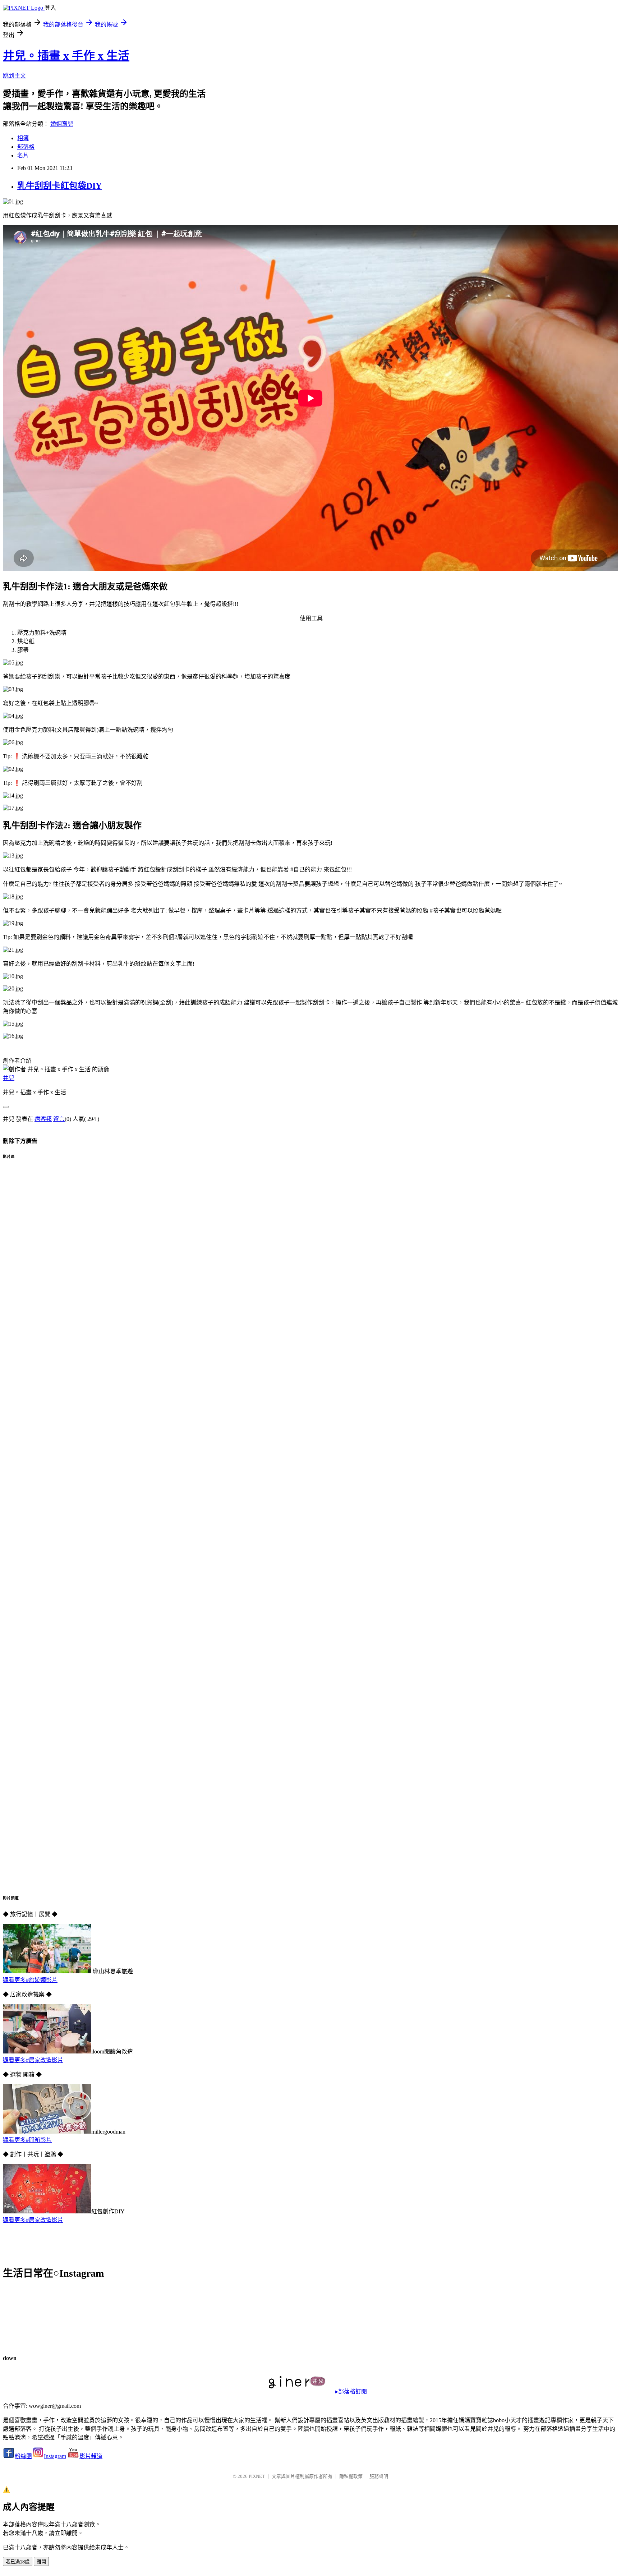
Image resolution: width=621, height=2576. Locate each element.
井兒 (9, 1078)
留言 (59, 1119)
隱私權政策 (351, 2476)
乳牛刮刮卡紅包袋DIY (59, 186)
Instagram (55, 2456)
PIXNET (257, 2476)
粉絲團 (23, 2456)
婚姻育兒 (62, 124)
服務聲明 (379, 2476)
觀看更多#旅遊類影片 (30, 1980)
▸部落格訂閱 (351, 2391)
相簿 (23, 138)
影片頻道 (91, 2456)
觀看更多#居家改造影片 (33, 2060)
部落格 (26, 147)
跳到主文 (14, 76)
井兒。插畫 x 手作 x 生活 (66, 56)
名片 (23, 155)
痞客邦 (43, 1119)
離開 (41, 2562)
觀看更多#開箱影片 (27, 2140)
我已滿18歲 (18, 2562)
